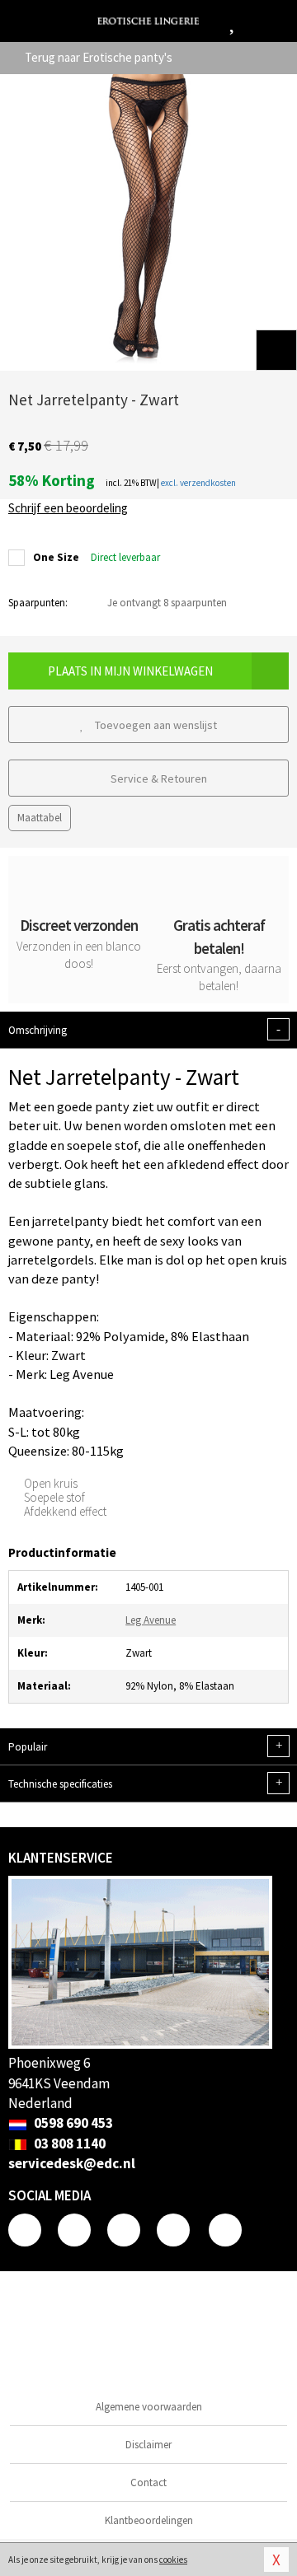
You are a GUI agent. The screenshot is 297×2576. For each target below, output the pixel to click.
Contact (148, 2482)
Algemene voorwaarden (149, 2407)
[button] (276, 350)
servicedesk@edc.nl (72, 2163)
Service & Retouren (158, 778)
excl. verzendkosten (198, 483)
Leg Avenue (151, 1620)
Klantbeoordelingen (149, 2520)
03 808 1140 (68, 2144)
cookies (173, 2560)
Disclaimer (148, 2445)
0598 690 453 (72, 2123)
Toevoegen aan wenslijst (155, 725)
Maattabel (40, 818)
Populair (145, 1746)
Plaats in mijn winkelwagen (130, 671)
